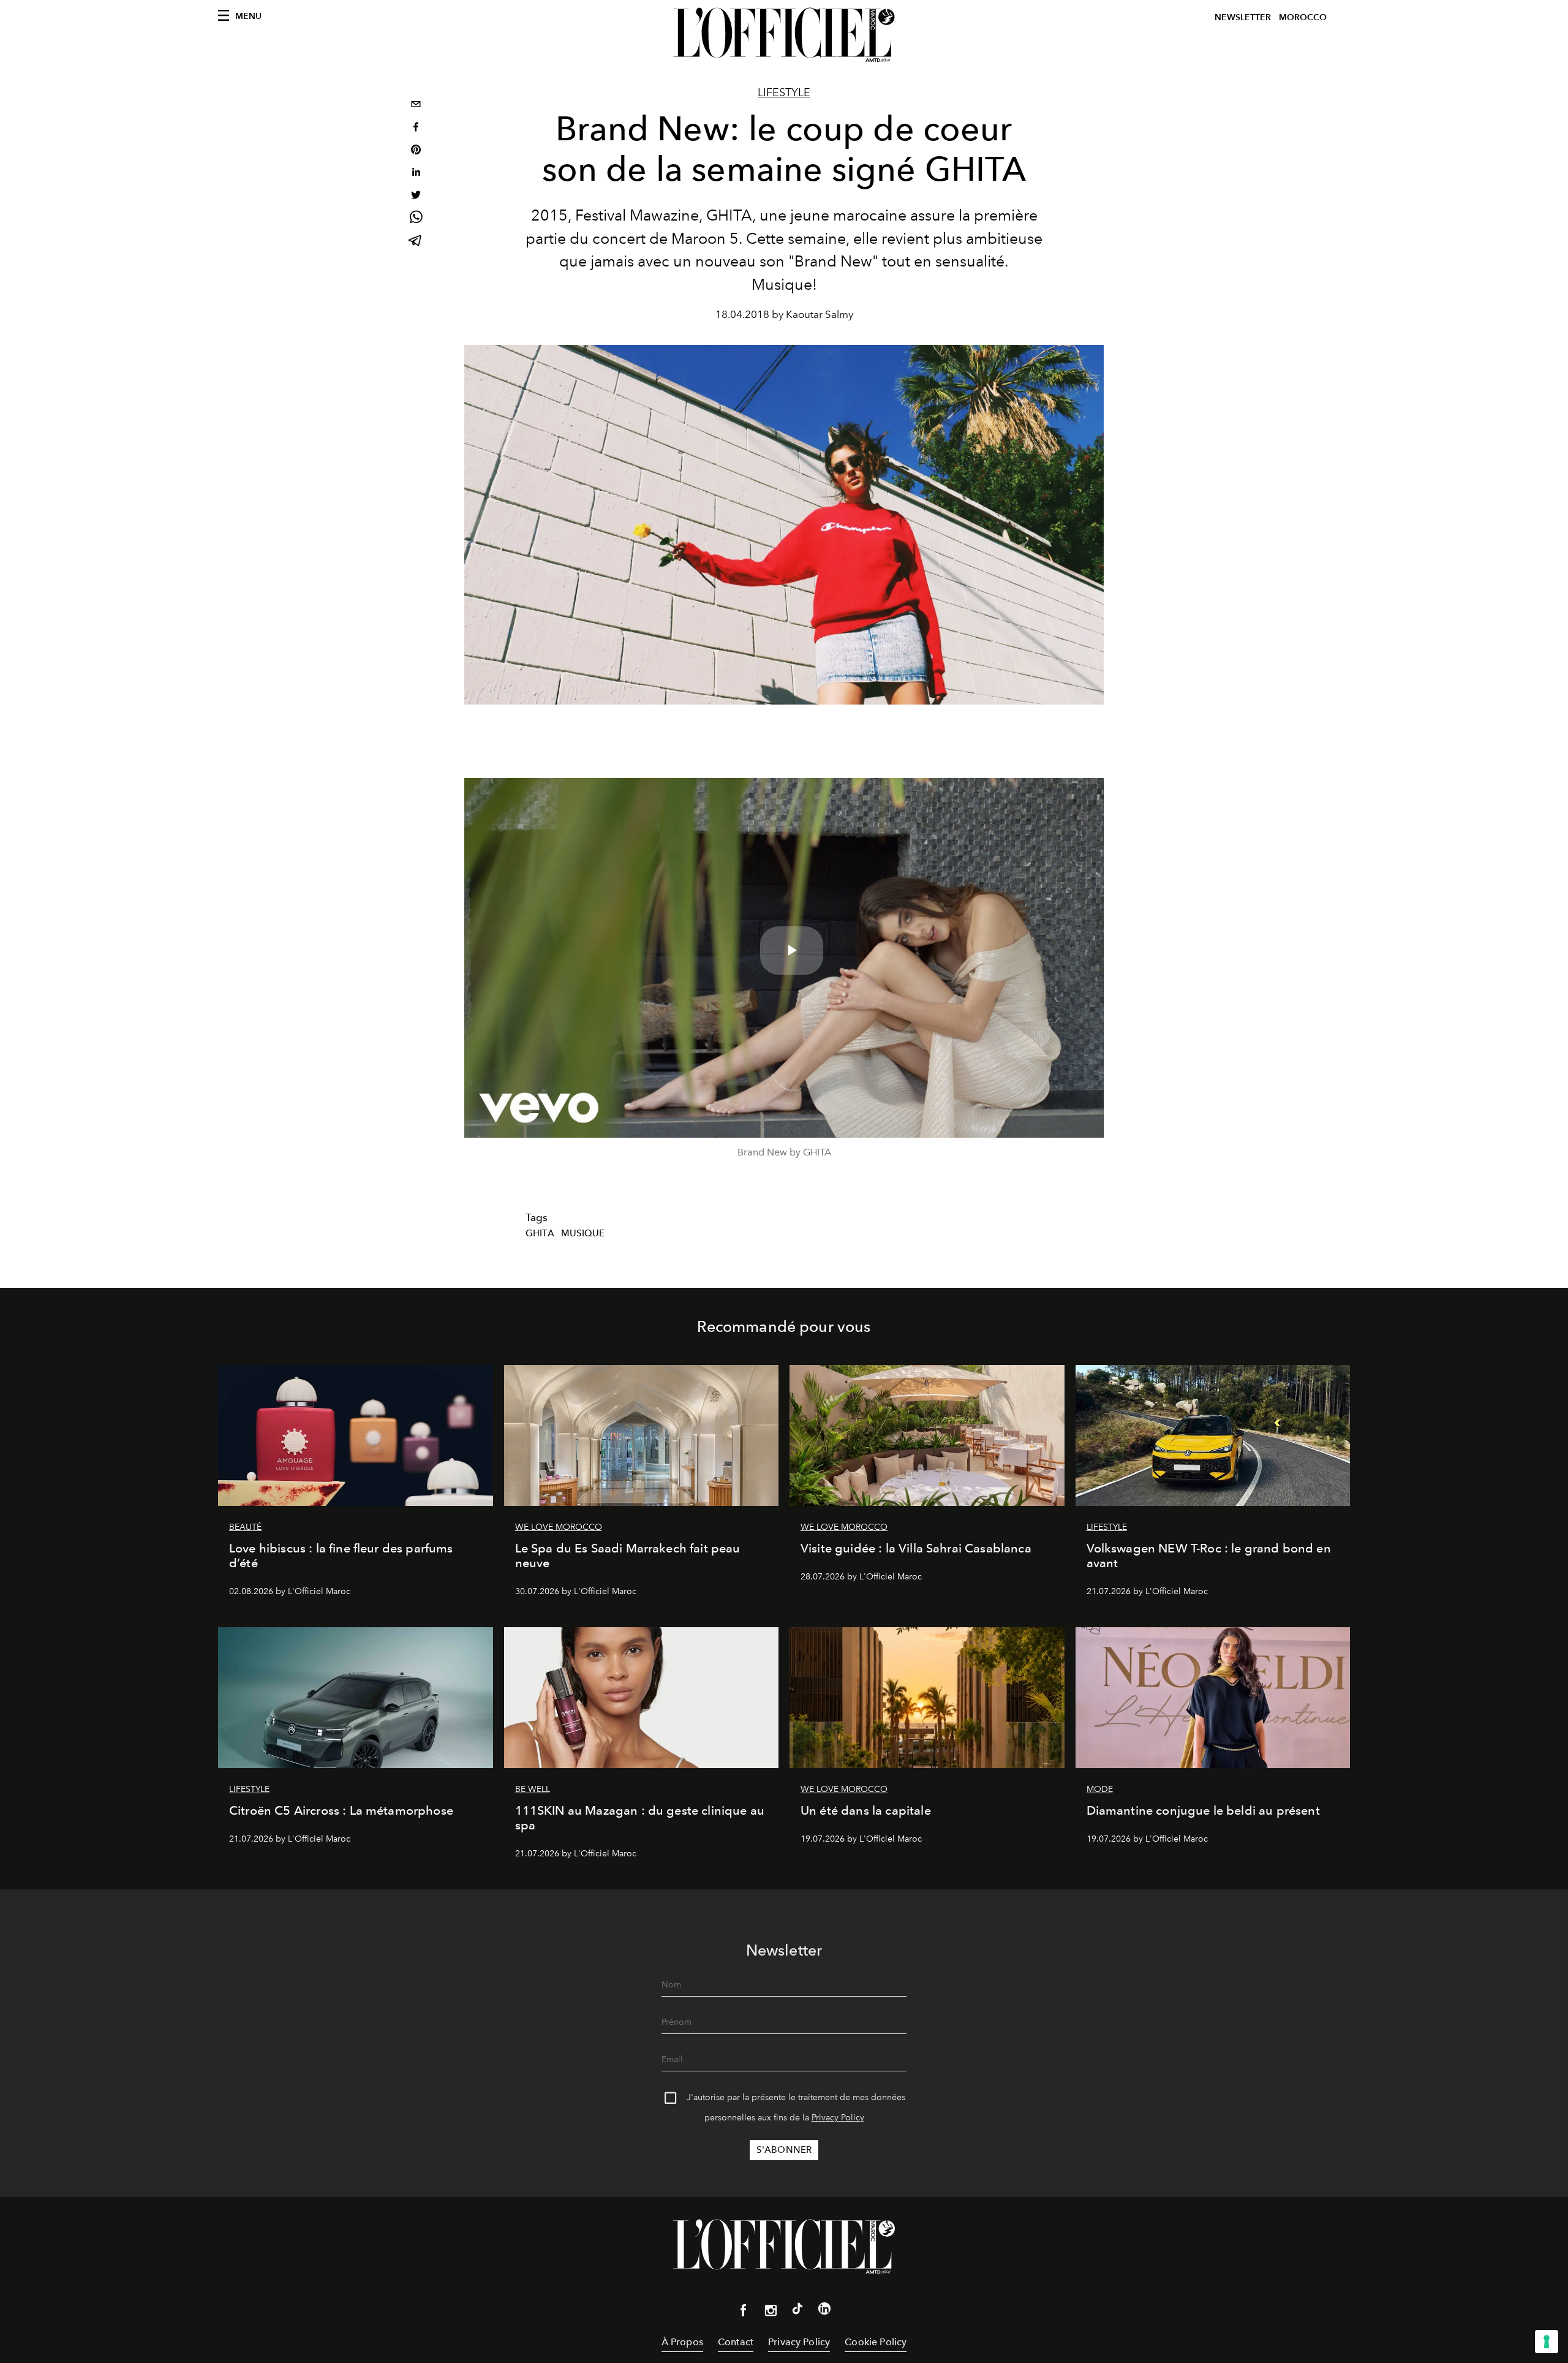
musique (583, 1233)
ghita (540, 1233)
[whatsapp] (416, 219)
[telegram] (416, 242)
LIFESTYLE (784, 93)
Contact (736, 2342)
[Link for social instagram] (771, 2313)
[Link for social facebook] (744, 2313)
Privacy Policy (838, 2118)
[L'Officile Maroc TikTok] (797, 2311)
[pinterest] (416, 151)
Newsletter (1243, 17)
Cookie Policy (876, 2342)
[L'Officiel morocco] (784, 35)
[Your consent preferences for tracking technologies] (1547, 2342)
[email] (416, 106)
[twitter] (416, 196)
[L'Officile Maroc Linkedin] (824, 2311)
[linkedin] (416, 174)
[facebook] (416, 128)
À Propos (682, 2342)
